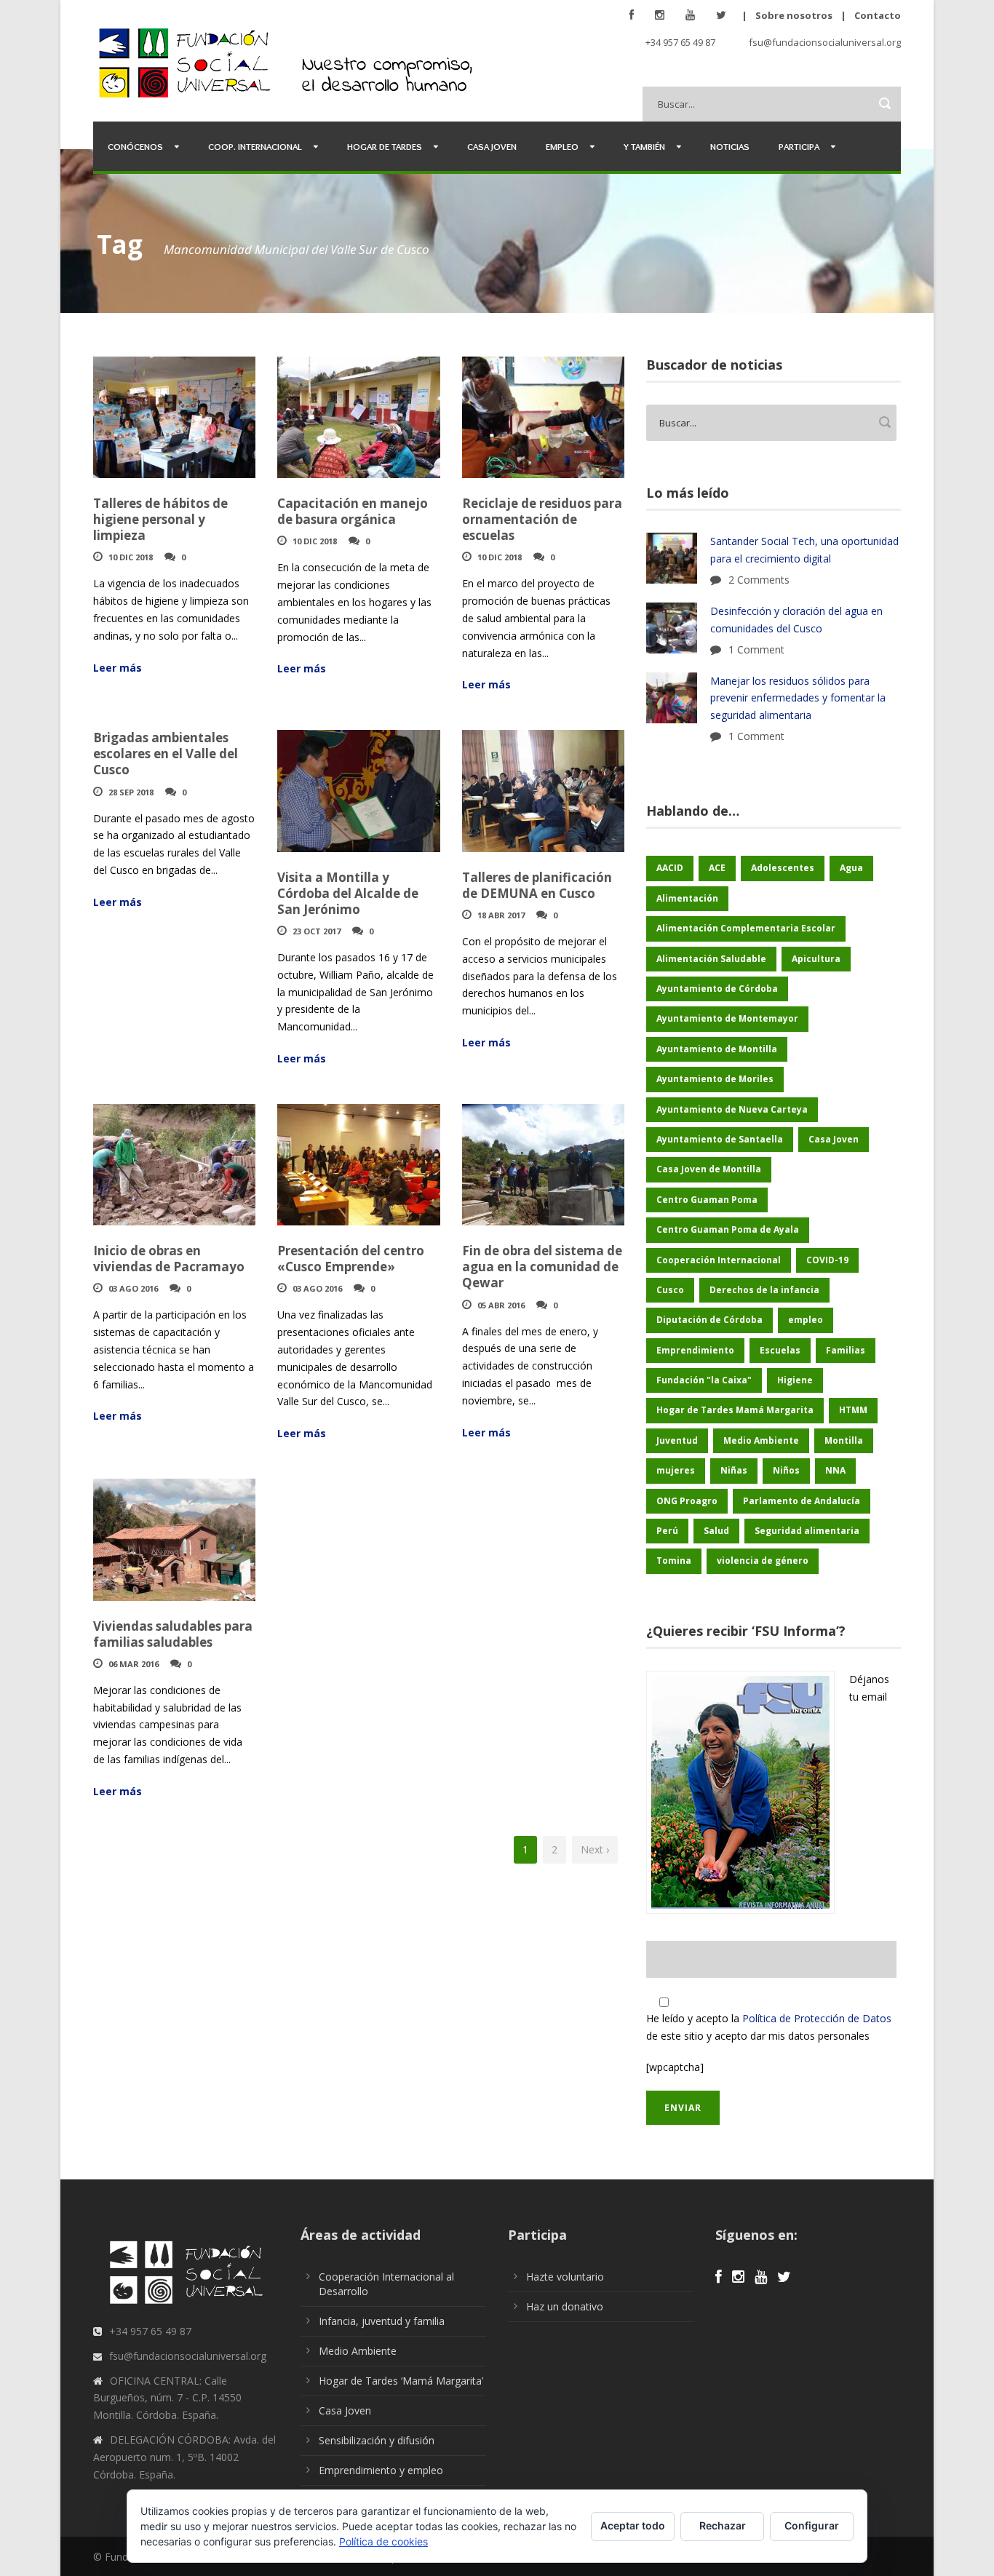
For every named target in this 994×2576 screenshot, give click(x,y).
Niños (786, 1470)
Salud (716, 1531)
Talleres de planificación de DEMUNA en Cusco (537, 885)
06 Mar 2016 (134, 1664)
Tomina (674, 1561)
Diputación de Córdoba (709, 1320)
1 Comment (756, 649)
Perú (667, 1531)
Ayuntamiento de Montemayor (727, 1018)
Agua (851, 868)
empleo (806, 1320)
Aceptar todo (633, 2525)
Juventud (677, 1440)
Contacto (878, 15)
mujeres (676, 1470)
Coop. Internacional (255, 146)
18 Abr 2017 (501, 915)
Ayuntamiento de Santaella (720, 1139)
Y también (644, 146)
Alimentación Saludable (711, 959)
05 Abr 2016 (501, 1305)
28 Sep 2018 (131, 792)
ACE (717, 868)
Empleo (562, 146)
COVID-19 (827, 1260)
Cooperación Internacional (719, 1260)
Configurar (812, 2525)
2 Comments (759, 580)
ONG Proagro (687, 1501)
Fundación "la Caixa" (704, 1380)
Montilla (844, 1440)
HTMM (853, 1410)
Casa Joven (492, 146)
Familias (846, 1350)
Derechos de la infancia (764, 1290)
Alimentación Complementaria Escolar (746, 928)
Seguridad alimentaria (807, 1531)
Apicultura (816, 959)
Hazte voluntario (565, 2277)
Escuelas (780, 1350)
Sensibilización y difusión (377, 2440)
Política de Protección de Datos (817, 2018)
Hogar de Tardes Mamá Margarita (735, 1410)
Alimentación (687, 898)
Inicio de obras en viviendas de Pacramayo (169, 1259)
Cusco (670, 1290)
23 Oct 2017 (317, 931)
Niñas (734, 1470)
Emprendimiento (695, 1350)
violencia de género (763, 1561)
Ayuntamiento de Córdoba (717, 989)
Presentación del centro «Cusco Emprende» (351, 1259)
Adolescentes (783, 868)
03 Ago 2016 (133, 1288)
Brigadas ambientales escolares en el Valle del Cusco (166, 754)
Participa (799, 146)
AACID (670, 868)
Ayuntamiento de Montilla (717, 1049)
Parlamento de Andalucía (802, 1501)
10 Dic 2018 (131, 557)
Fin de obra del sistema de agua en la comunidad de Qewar (542, 1267)
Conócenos (135, 146)
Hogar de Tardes (385, 146)
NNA (835, 1470)
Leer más (118, 668)
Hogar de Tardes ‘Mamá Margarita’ (401, 2381)
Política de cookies (383, 2541)
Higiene (795, 1380)
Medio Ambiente (761, 1440)
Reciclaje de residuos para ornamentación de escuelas (542, 519)
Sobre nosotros (794, 15)
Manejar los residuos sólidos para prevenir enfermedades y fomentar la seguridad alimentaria (798, 698)
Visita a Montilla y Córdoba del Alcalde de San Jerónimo (348, 893)
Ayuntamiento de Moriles (715, 1079)
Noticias (730, 146)
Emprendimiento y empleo (381, 2470)
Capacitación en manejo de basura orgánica (353, 511)
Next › (595, 1849)
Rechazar (723, 2525)
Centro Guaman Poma (707, 1200)
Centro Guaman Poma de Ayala (728, 1229)
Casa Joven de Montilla (709, 1169)
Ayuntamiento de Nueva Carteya (732, 1109)
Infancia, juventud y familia (382, 2321)
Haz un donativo (565, 2306)
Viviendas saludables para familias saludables (173, 1634)
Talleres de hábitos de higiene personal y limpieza (160, 519)
